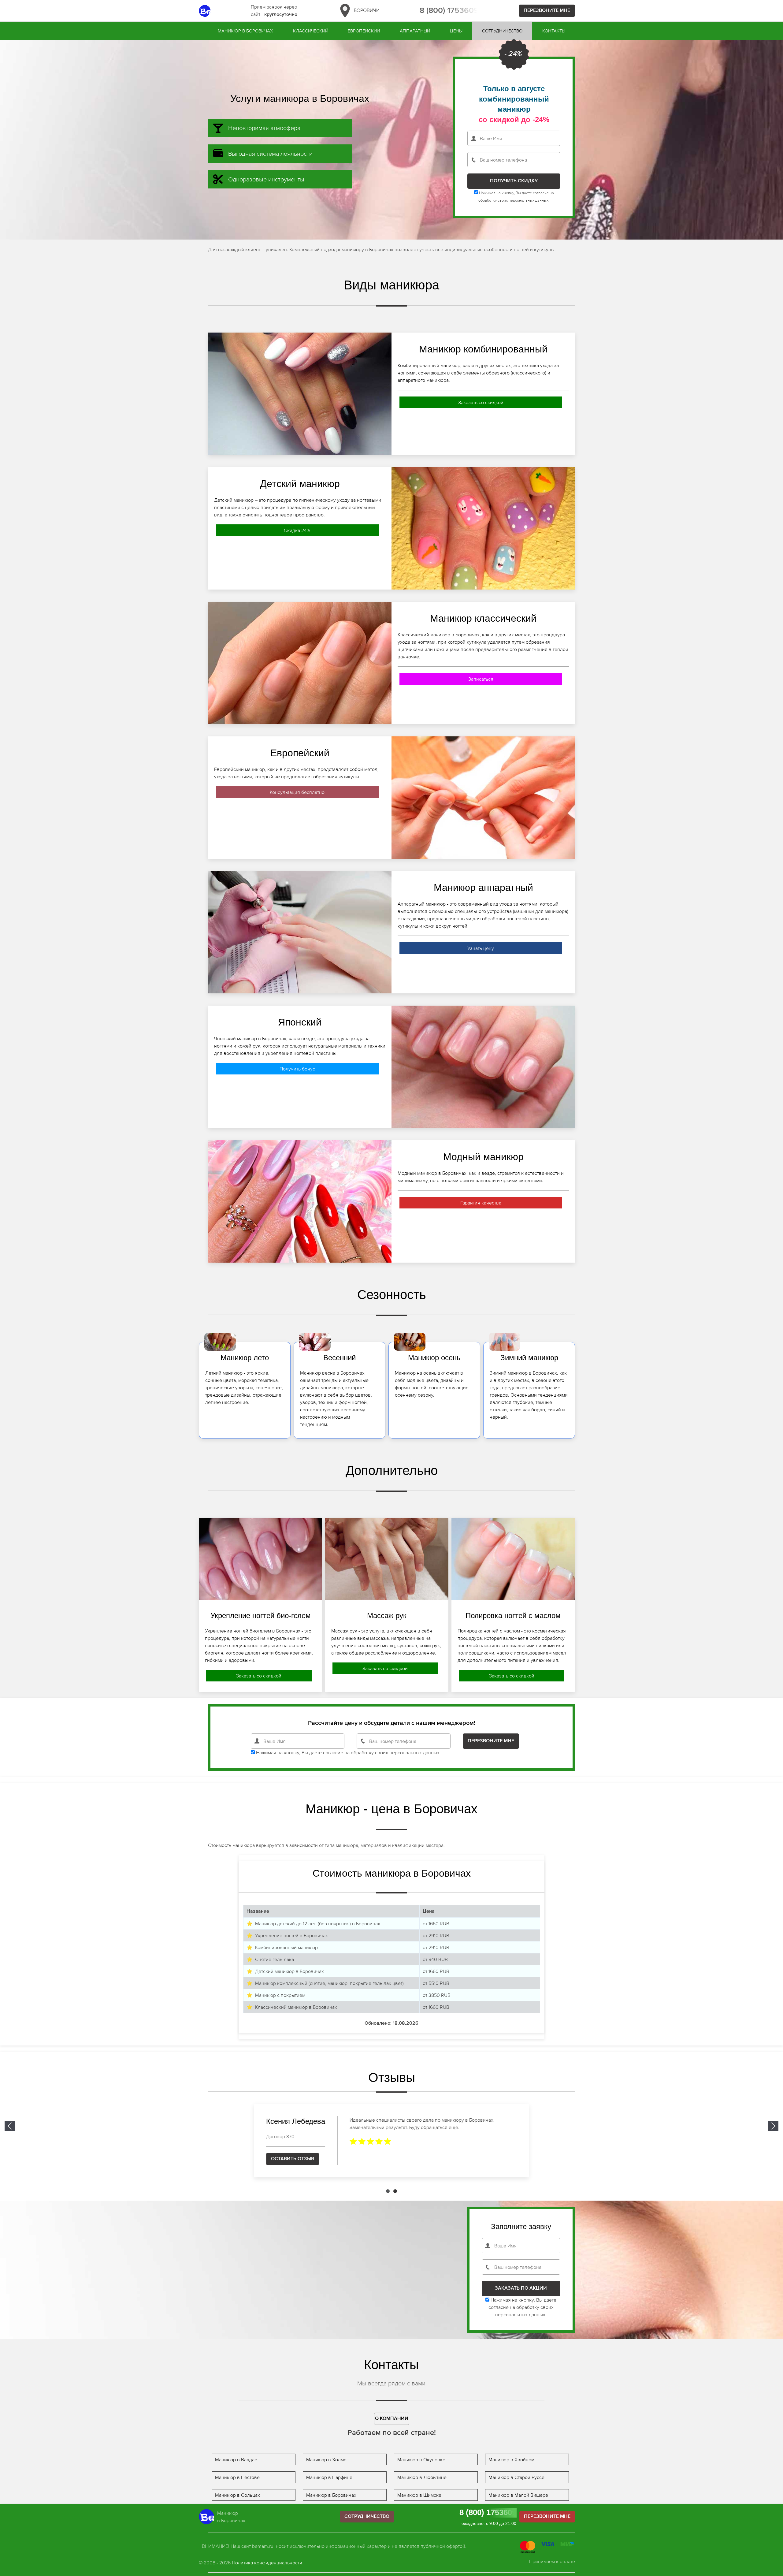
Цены (456, 31)
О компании (392, 2419)
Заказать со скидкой (481, 402)
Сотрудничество (502, 31)
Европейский (364, 31)
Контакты (554, 31)
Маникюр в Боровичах (245, 31)
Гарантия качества (481, 1203)
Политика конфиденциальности (267, 2563)
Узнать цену (481, 948)
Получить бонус (297, 1069)
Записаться (481, 679)
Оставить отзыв (293, 2159)
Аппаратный (415, 31)
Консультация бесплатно (297, 792)
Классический (311, 31)
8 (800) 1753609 (449, 11)
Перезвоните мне (547, 11)
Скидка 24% (297, 530)
